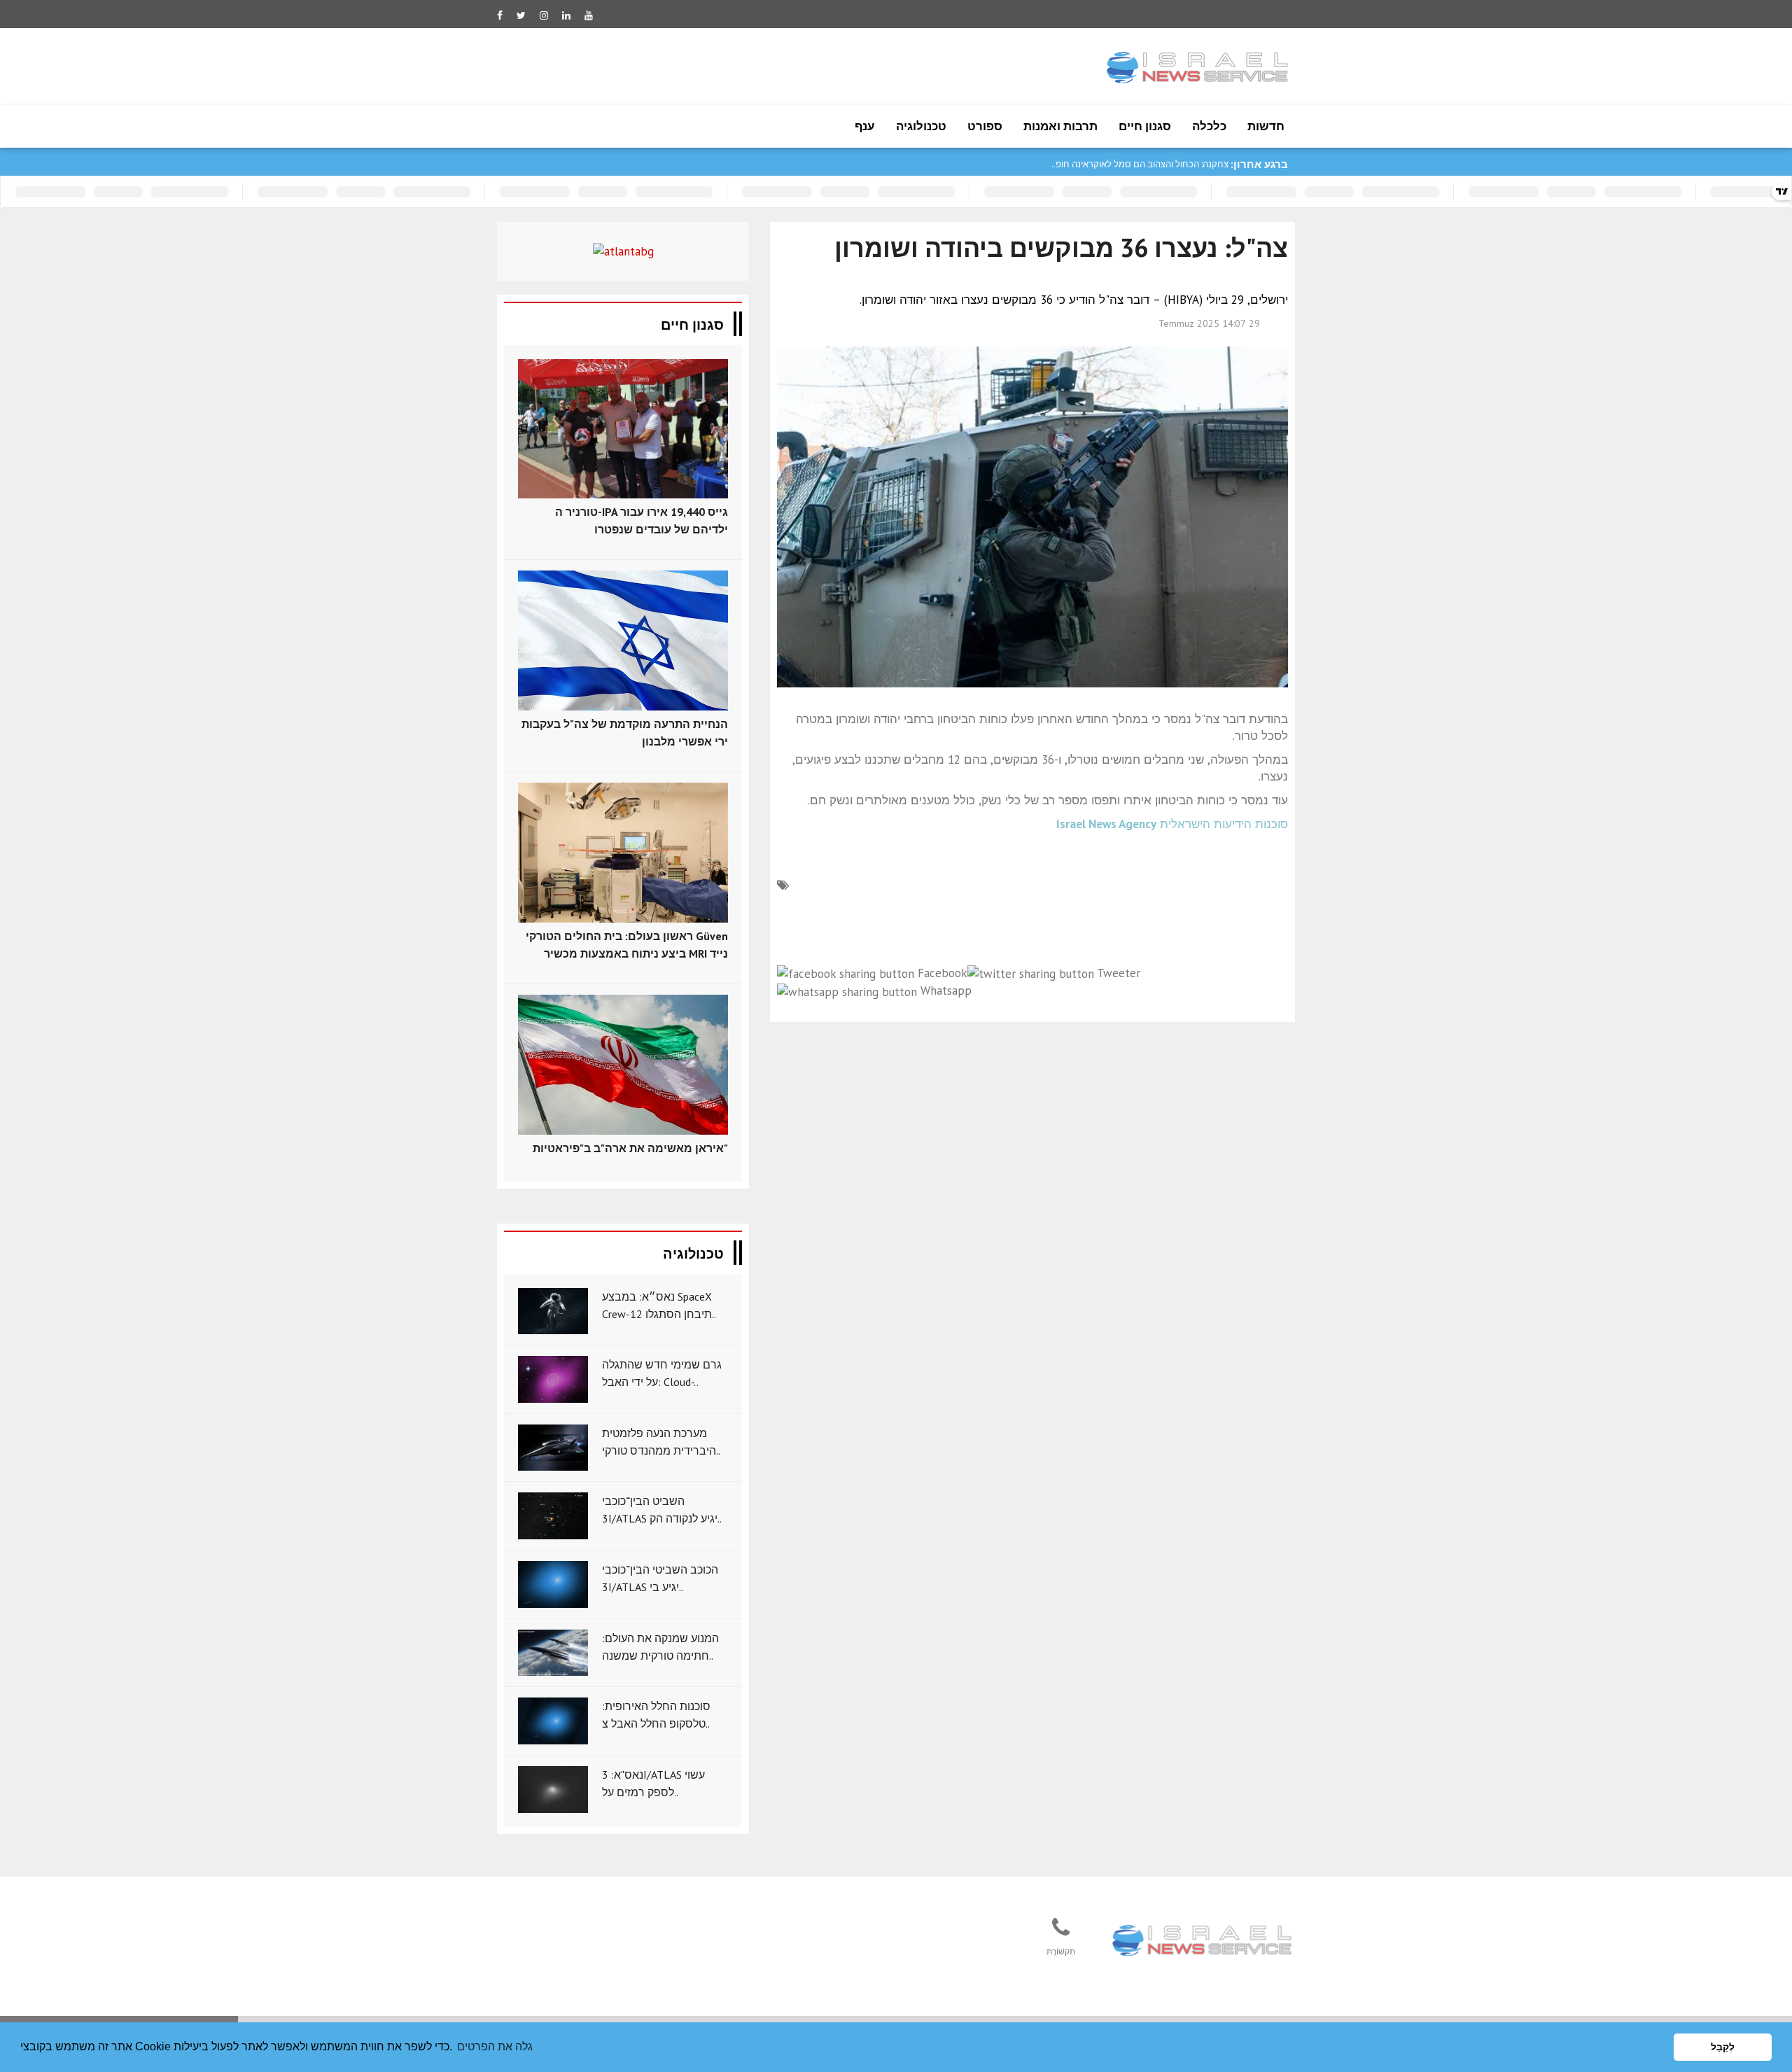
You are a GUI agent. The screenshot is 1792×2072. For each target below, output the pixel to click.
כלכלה (1209, 126)
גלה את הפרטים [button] (495, 2046)
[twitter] (521, 15)
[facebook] (500, 15)
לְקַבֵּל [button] (1723, 2047)
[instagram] (544, 15)
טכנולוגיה (921, 126)
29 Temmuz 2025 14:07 (1209, 323)
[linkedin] (566, 15)
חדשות (1266, 126)
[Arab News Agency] (1203, 1942)
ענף (865, 126)
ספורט (985, 126)
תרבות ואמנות (1060, 126)
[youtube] (589, 15)
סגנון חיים (1145, 126)
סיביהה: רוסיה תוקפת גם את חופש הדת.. (1153, 164)
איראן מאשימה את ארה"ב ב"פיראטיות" (630, 1148)
